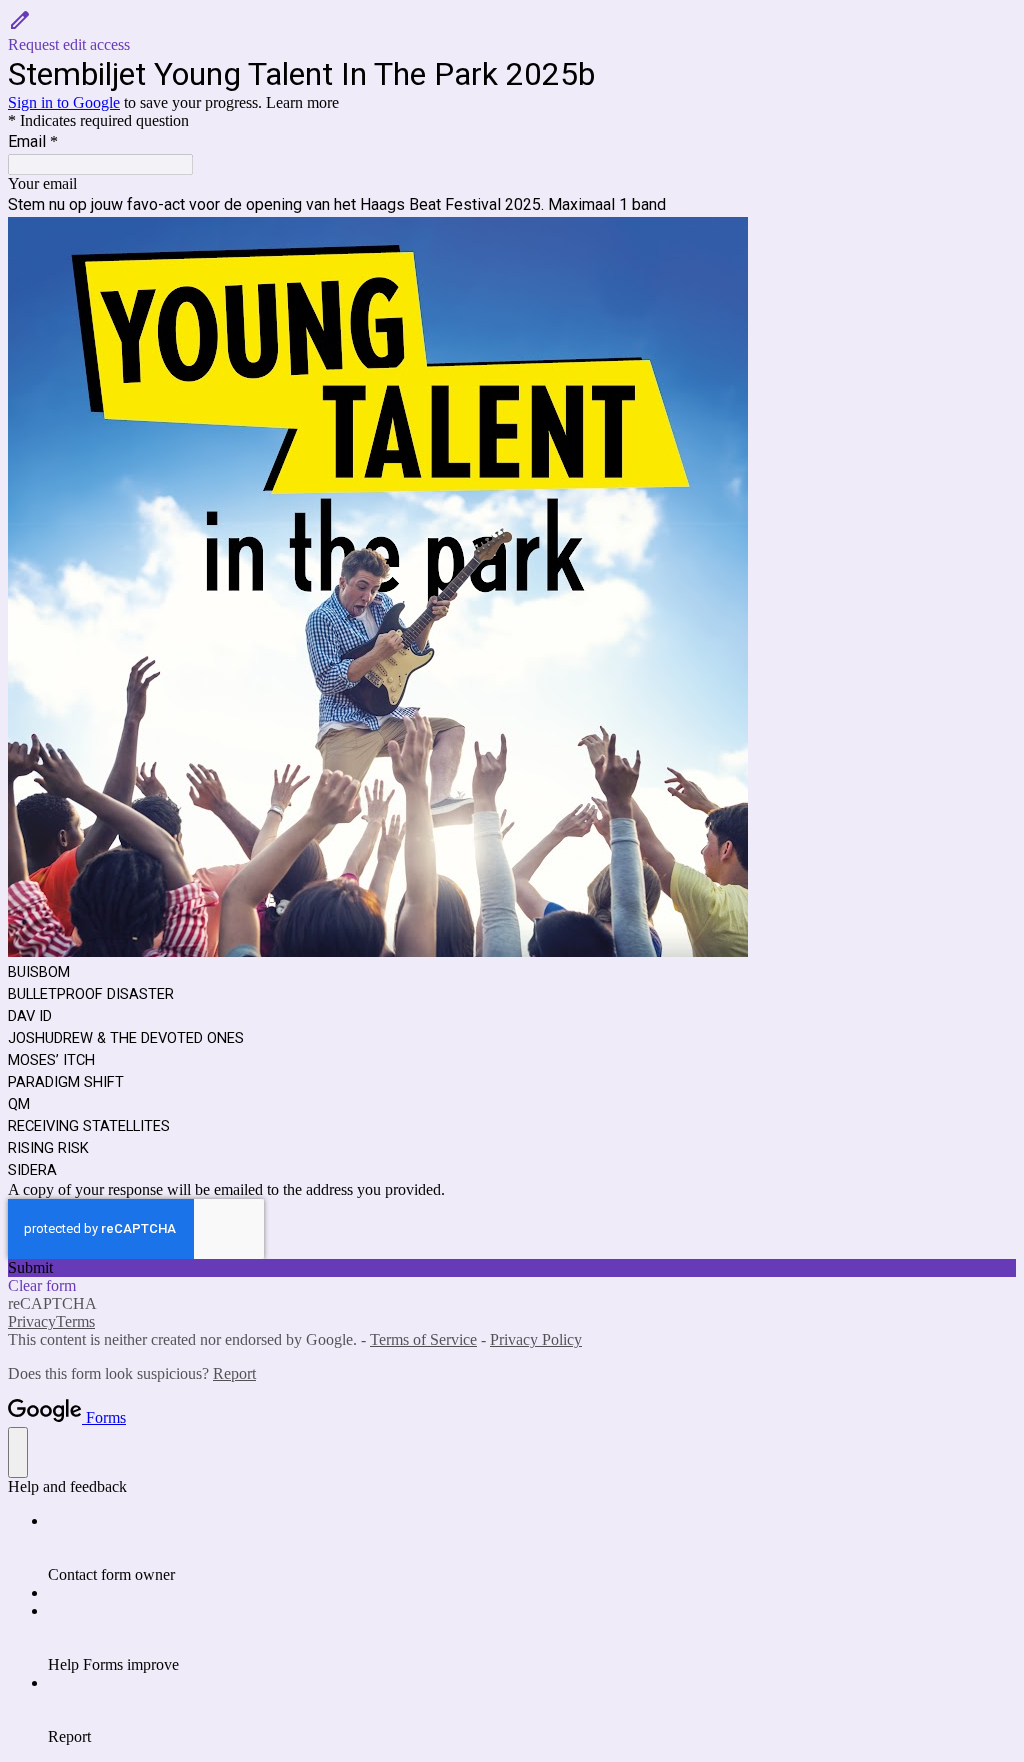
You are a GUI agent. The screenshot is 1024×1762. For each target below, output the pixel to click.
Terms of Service (423, 1339)
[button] (512, 31)
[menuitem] (532, 1548)
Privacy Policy (536, 1339)
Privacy (32, 1321)
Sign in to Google (64, 102)
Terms (75, 1321)
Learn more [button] (302, 102)
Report (234, 1373)
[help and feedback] (18, 1452)
